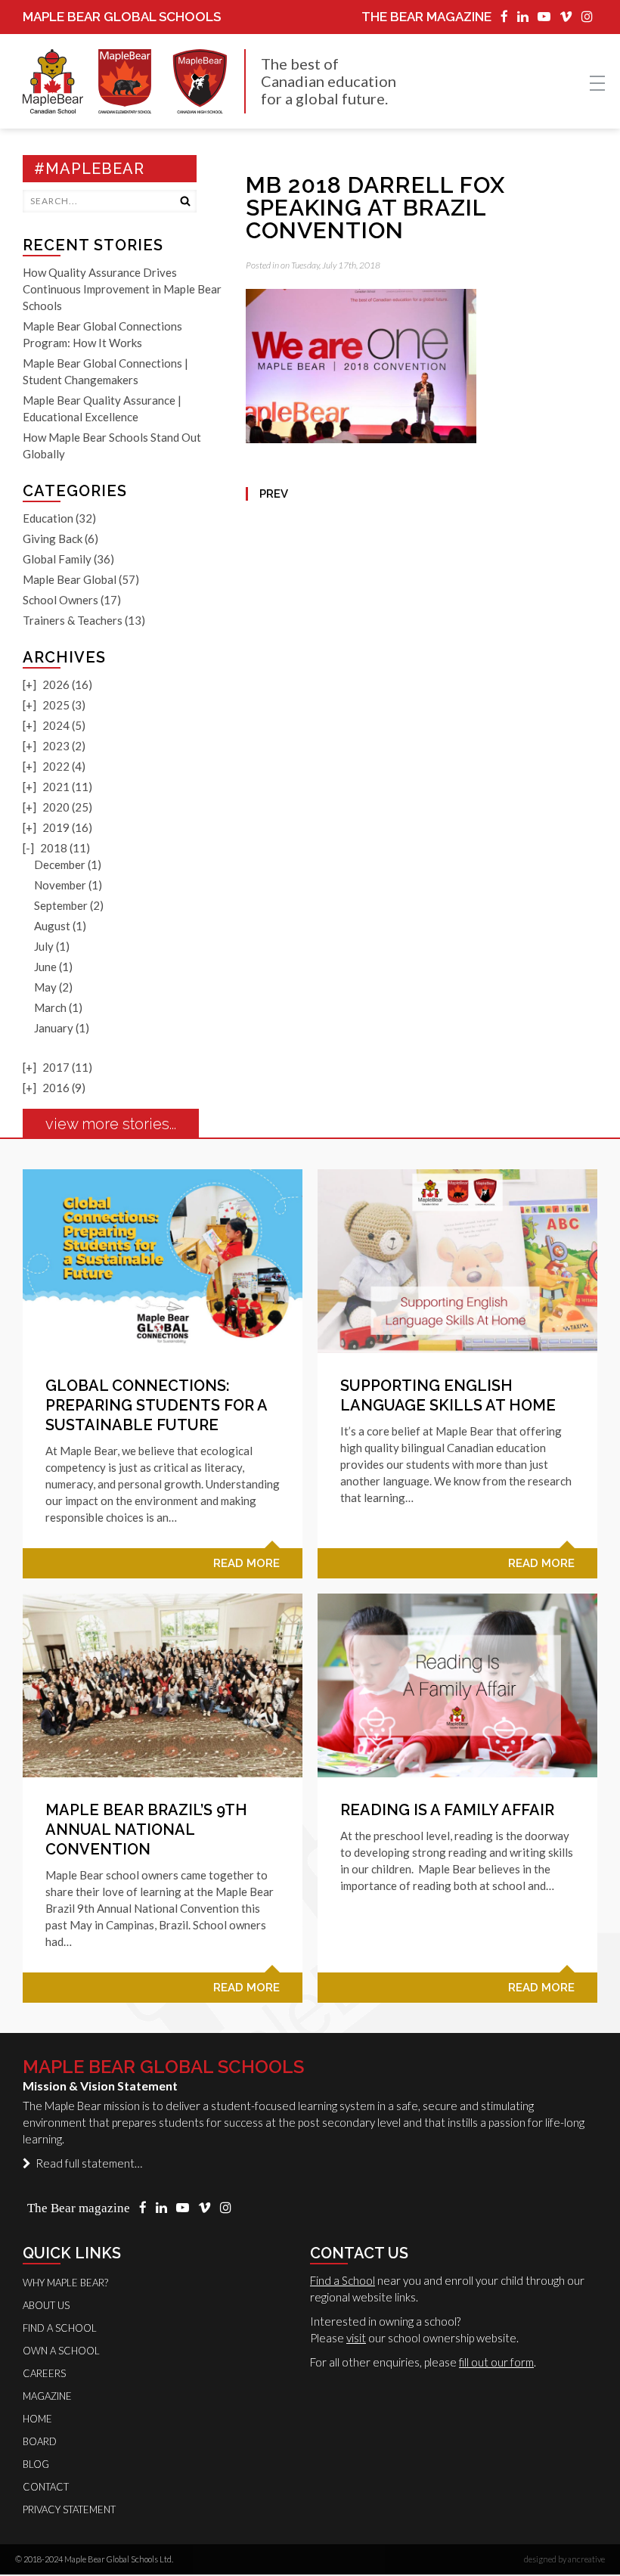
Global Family (57, 559)
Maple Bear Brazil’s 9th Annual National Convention (146, 1830)
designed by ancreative (564, 2559)
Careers (44, 2373)
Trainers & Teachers (73, 620)
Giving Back (53, 538)
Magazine (47, 2396)
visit (356, 2338)
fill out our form (496, 2362)
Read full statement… (87, 2163)
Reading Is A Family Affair (447, 1810)
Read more (246, 1563)
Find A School (60, 2328)
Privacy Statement (69, 2509)
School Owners (60, 600)
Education (48, 518)
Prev (274, 494)
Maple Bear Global (70, 579)
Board (40, 2441)
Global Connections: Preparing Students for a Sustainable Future (156, 1405)
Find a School (343, 2280)
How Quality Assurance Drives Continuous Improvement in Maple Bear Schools (122, 289)
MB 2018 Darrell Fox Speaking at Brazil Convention (375, 208)
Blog (36, 2464)
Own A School (61, 2351)
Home (37, 2419)
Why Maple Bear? (65, 2283)
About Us (46, 2305)
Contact (46, 2487)
